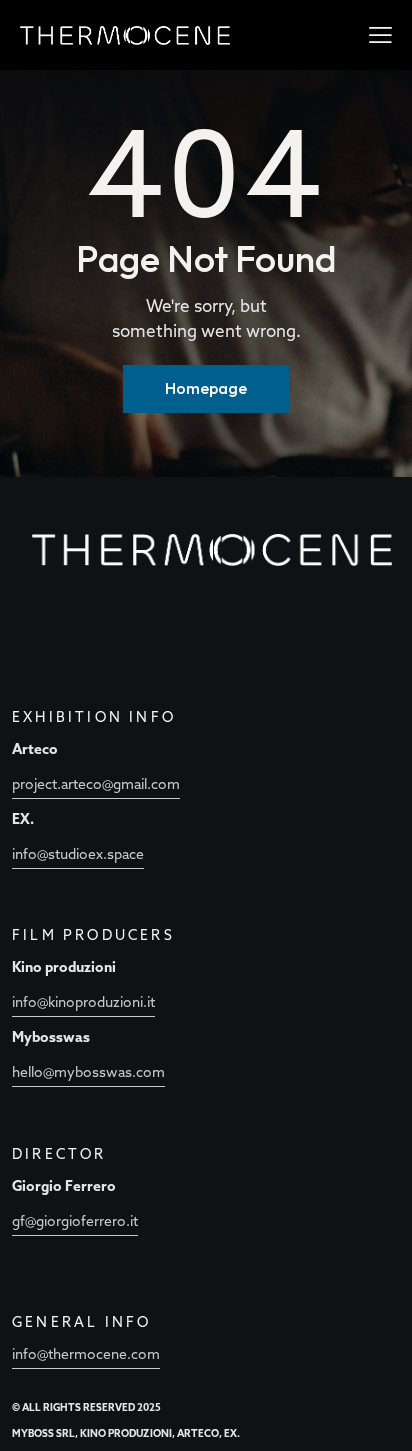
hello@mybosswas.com (88, 1072)
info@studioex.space (78, 854)
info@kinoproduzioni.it (83, 1002)
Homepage (206, 388)
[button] (380, 34)
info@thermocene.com (86, 1354)
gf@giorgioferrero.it (75, 1221)
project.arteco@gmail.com (96, 784)
